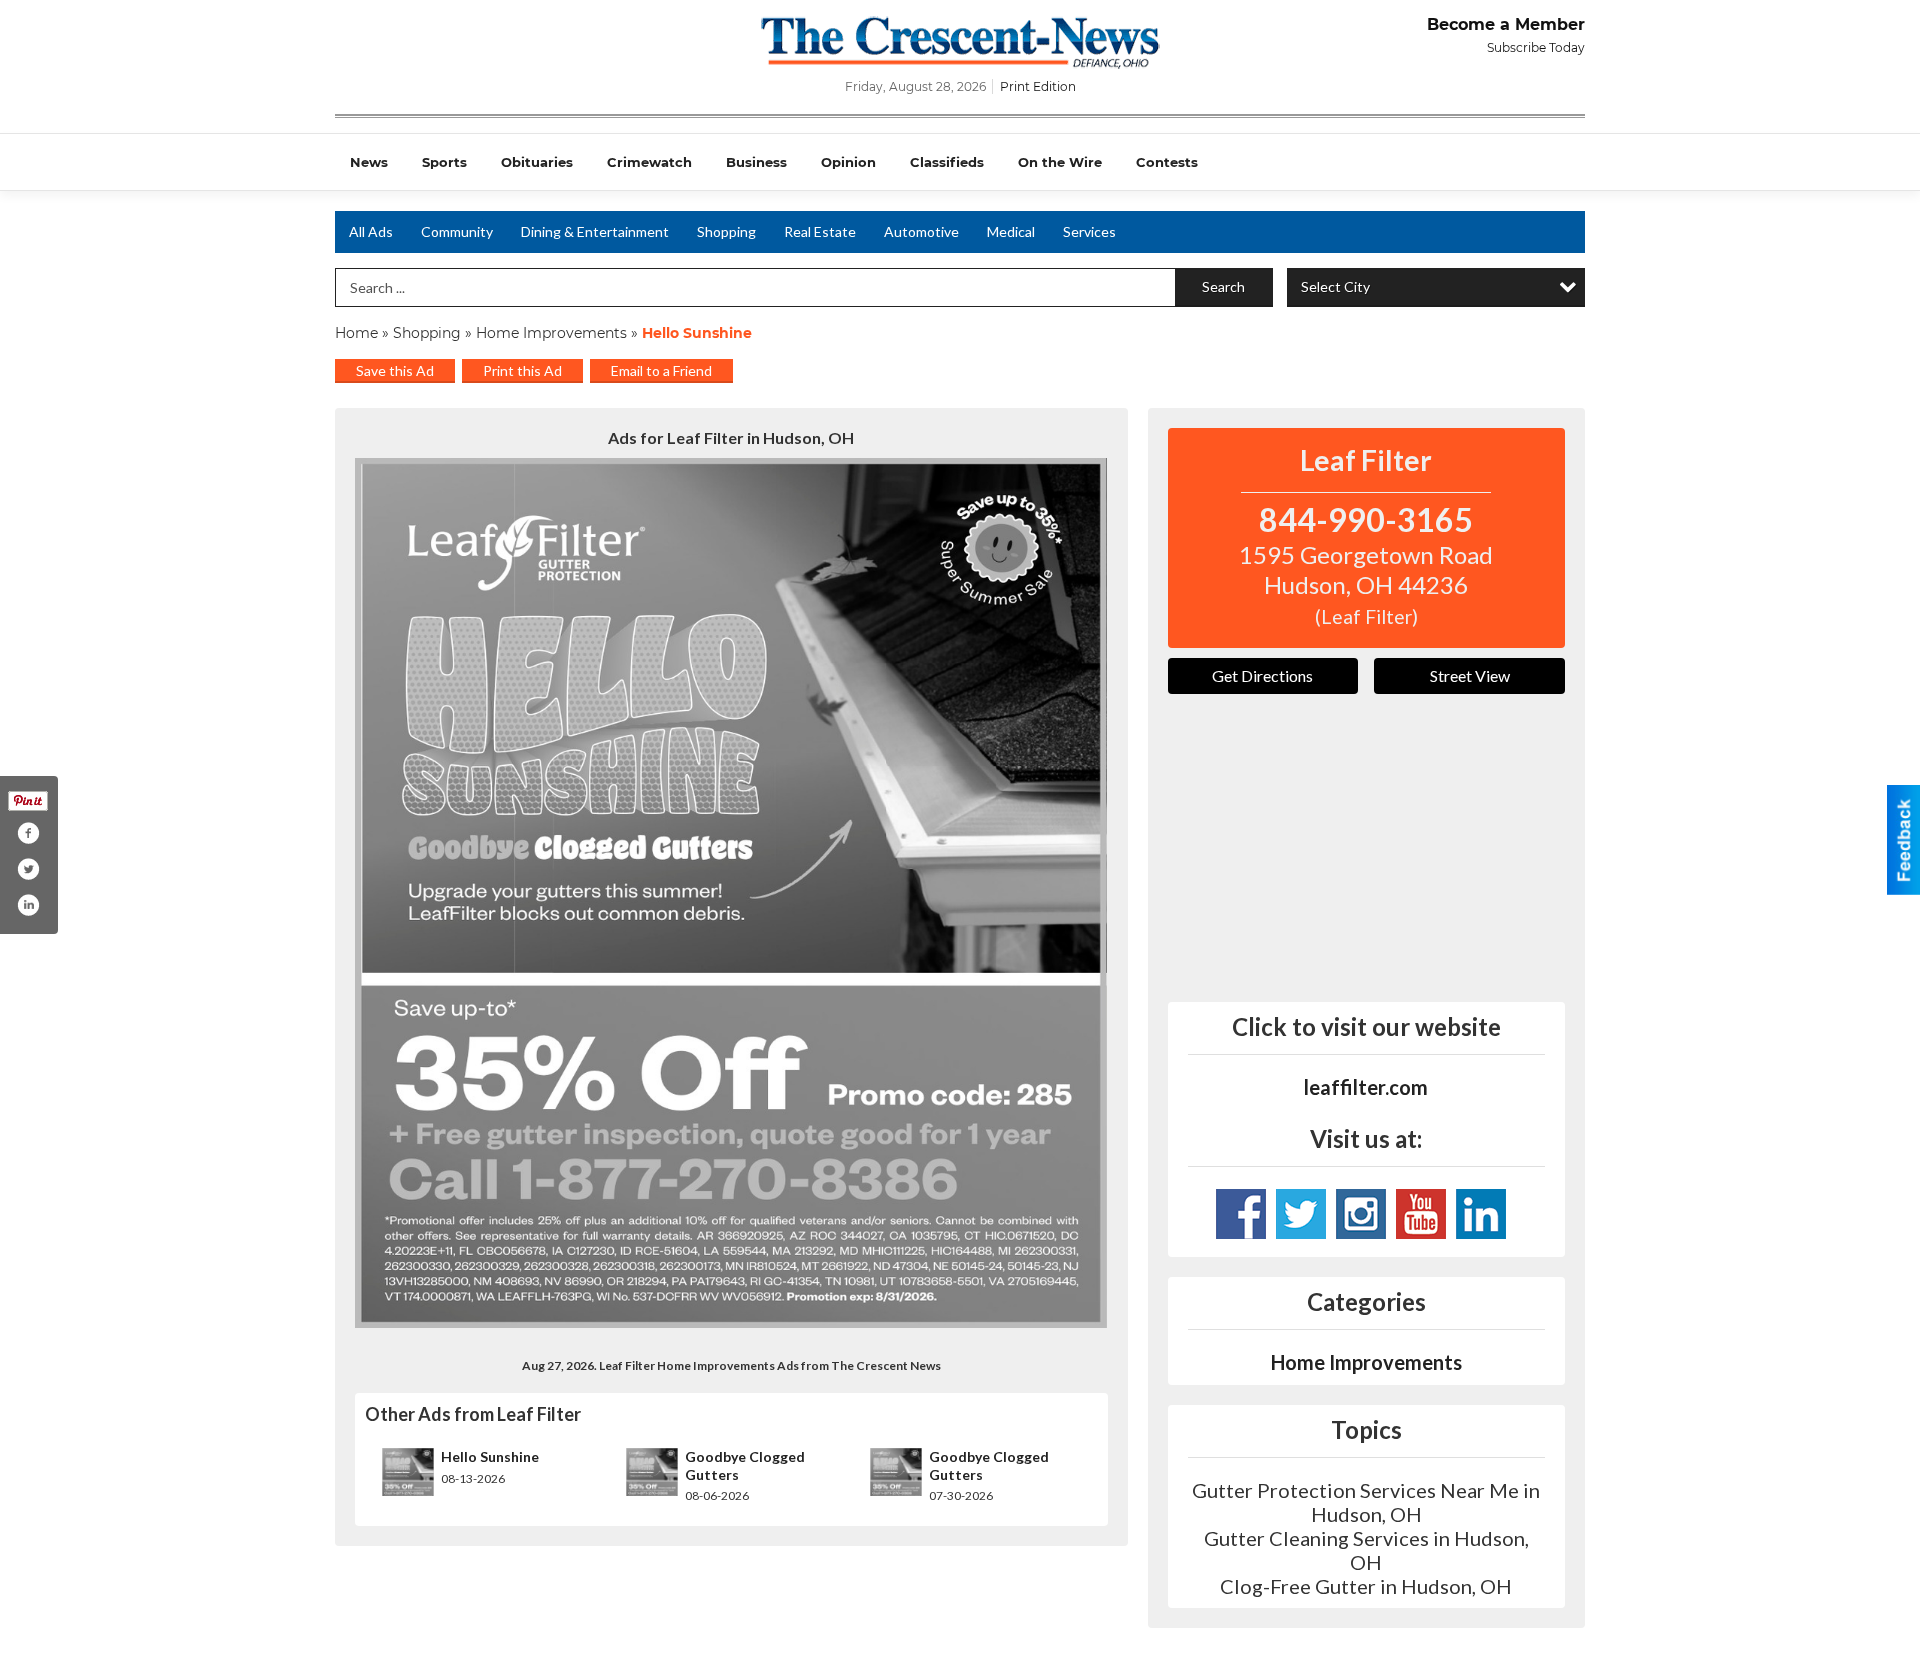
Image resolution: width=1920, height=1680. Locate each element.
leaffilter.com (1366, 1087)
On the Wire (1060, 162)
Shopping (726, 231)
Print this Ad (522, 370)
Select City (1335, 286)
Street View (1470, 675)
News (369, 162)
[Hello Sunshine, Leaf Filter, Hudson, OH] (731, 893)
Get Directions (1262, 675)
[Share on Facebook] (28, 833)
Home (356, 333)
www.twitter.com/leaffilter (1301, 1214)
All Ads (371, 231)
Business (756, 162)
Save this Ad (395, 370)
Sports (444, 162)
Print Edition (1038, 86)
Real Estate (820, 231)
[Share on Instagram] (28, 905)
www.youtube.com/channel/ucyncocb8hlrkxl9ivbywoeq (1421, 1214)
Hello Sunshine (490, 1456)
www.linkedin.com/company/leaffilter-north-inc (1481, 1214)
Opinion (848, 162)
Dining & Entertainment (595, 231)
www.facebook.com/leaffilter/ (1241, 1214)
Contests (1167, 162)
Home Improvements (551, 333)
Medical (1011, 231)
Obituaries (537, 162)
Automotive (921, 231)
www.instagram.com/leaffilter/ (1361, 1214)
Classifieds (947, 162)
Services (1089, 231)
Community (457, 231)
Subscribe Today (1536, 47)
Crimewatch (649, 162)
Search (1223, 286)
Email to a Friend (661, 370)
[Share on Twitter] (28, 869)
